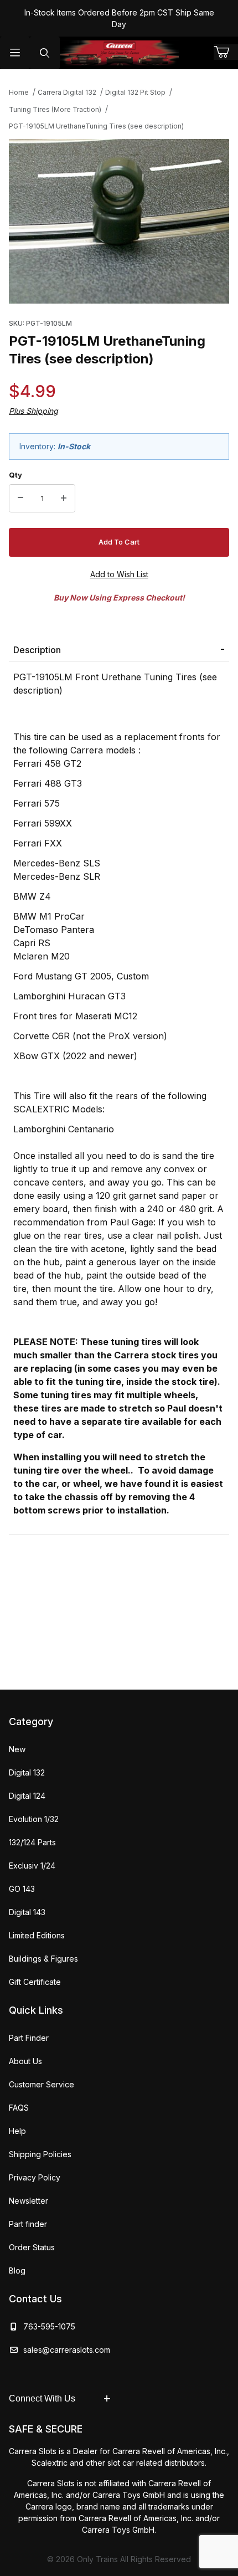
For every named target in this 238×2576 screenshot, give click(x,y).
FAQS (19, 2108)
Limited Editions (37, 1935)
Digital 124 (27, 1796)
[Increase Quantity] (64, 499)
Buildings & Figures (43, 1959)
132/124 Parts (32, 1842)
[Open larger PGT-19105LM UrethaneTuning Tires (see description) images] (119, 222)
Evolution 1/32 (34, 1819)
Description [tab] (37, 650)
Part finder (28, 2224)
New (17, 1749)
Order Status (32, 2247)
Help (17, 2131)
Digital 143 (27, 1912)
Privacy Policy (35, 2177)
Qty (15, 475)
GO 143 (22, 1889)
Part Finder (29, 2038)
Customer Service (42, 2084)
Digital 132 (27, 1772)
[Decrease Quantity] (20, 499)
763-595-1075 (47, 2326)
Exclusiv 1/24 (32, 1866)
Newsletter (29, 2201)
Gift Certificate (35, 1982)
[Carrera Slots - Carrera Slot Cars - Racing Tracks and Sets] (119, 53)
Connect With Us (42, 2398)
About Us (25, 2061)
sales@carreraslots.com (67, 2350)
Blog (17, 2270)
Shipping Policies (40, 2154)
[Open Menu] (15, 53)
